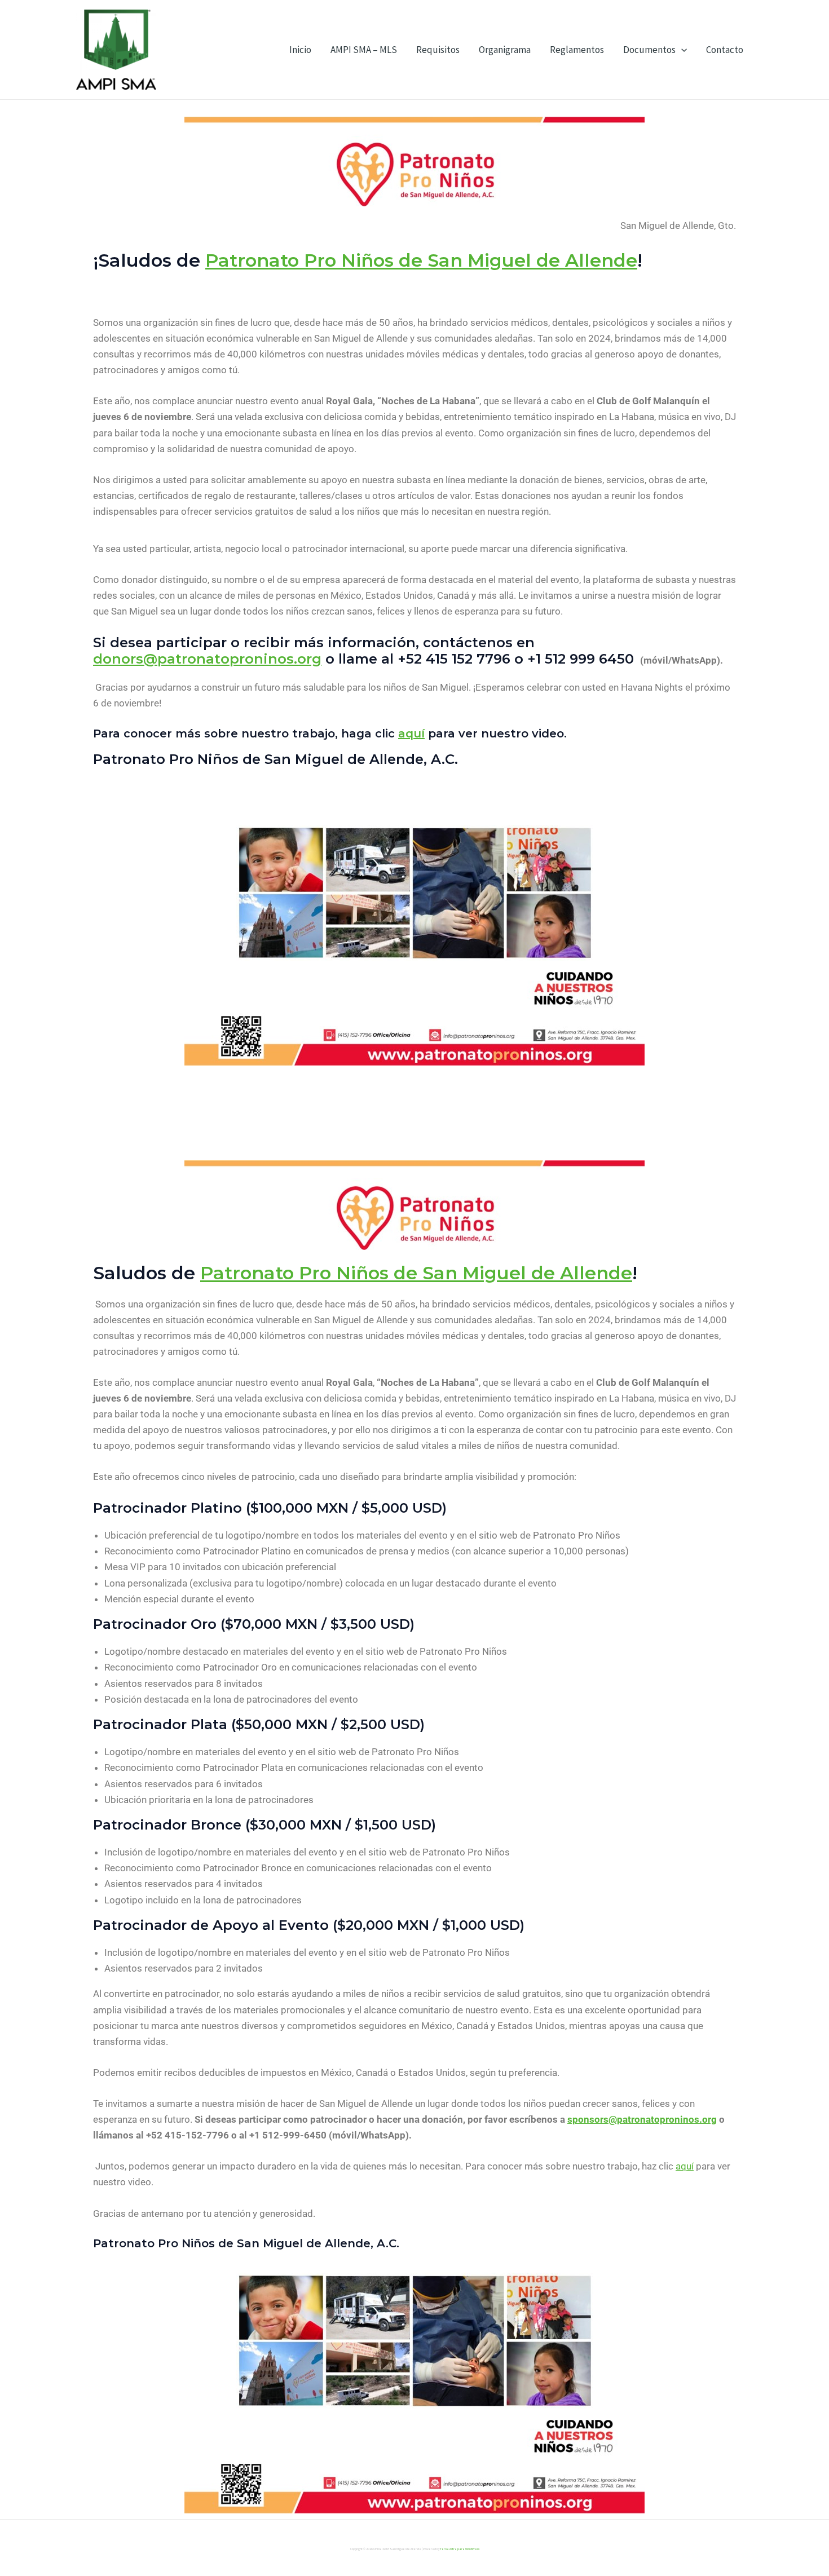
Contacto (725, 50)
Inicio (300, 50)
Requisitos (438, 50)
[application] (681, 50)
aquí (411, 734)
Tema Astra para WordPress (460, 2549)
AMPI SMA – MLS (364, 50)
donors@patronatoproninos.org (207, 659)
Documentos (649, 50)
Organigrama (505, 50)
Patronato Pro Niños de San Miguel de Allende (421, 260)
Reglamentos (577, 50)
